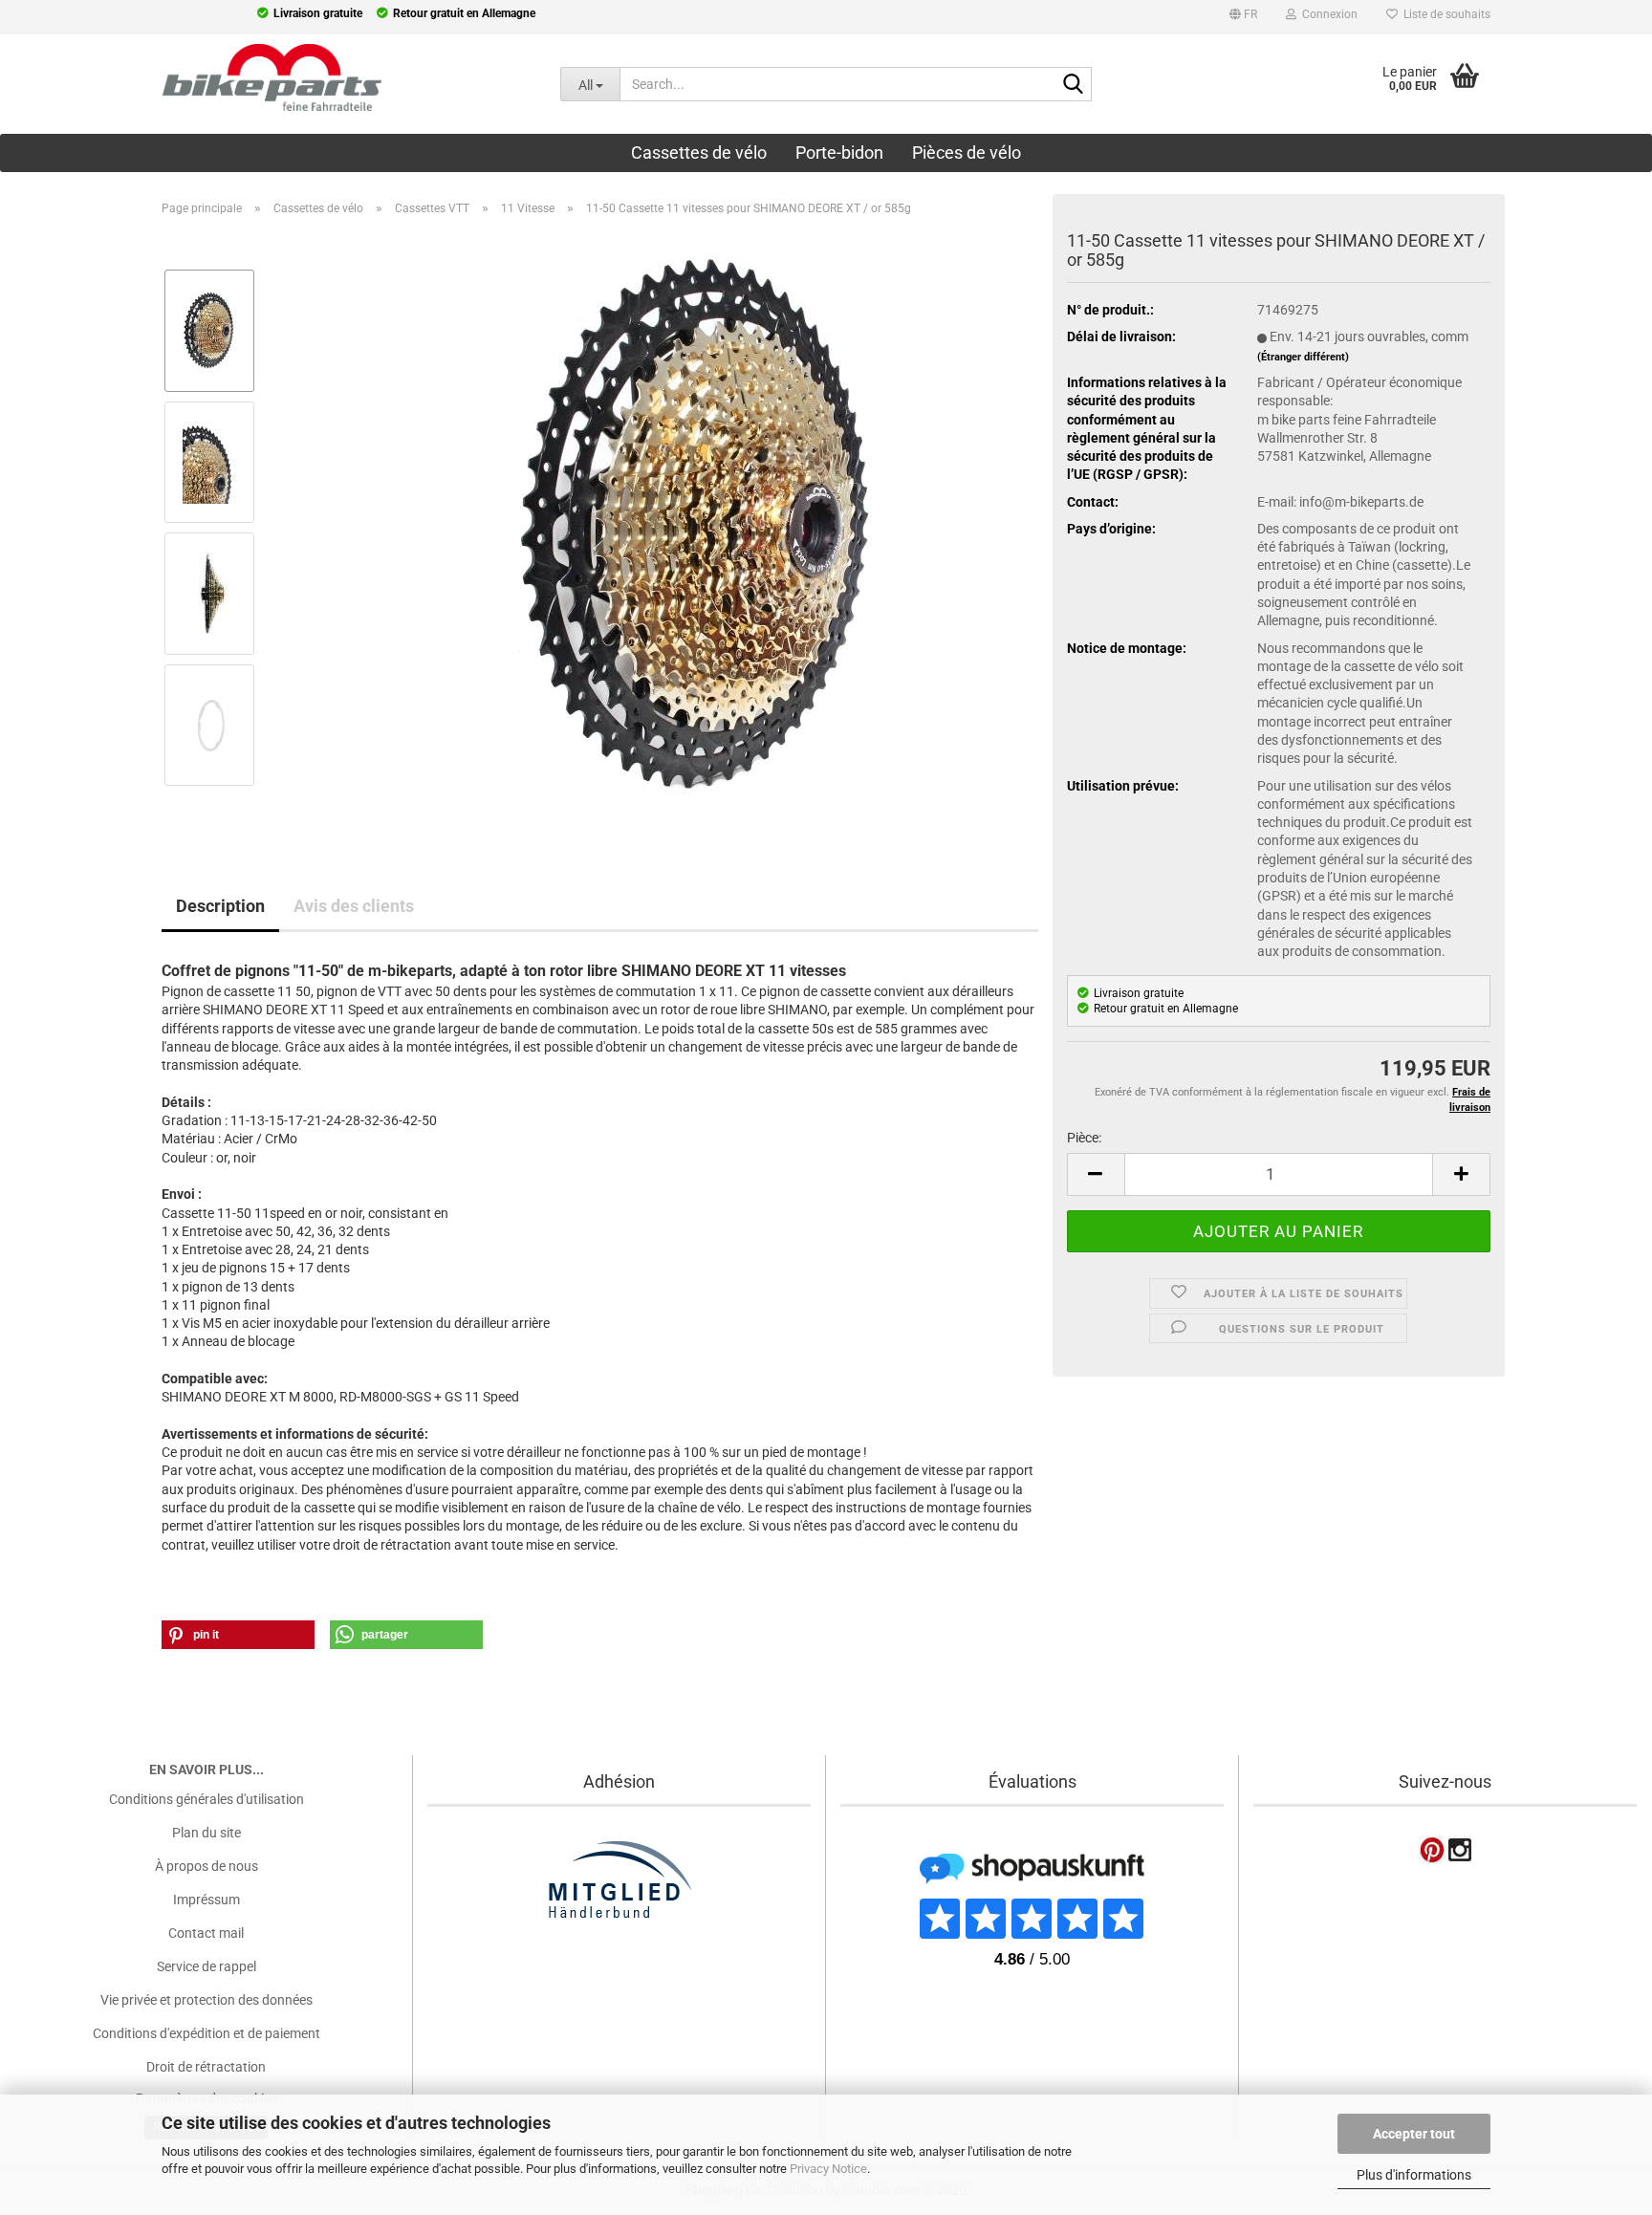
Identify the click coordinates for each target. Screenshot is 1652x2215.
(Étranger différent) (1303, 357)
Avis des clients (354, 906)
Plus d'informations (1414, 2175)
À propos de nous (206, 1866)
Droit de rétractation (206, 2067)
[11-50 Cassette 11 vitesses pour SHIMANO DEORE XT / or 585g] (703, 527)
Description (220, 906)
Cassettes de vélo (699, 152)
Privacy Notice (828, 2169)
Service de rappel (206, 1966)
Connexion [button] (1327, 14)
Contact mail (206, 1933)
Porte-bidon (839, 152)
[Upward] (53, 2081)
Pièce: (1084, 1138)
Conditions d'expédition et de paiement (206, 2033)
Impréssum (206, 1900)
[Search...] (1074, 85)
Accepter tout (1414, 2134)
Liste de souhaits (1444, 14)
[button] (1243, 17)
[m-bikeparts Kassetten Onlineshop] (266, 77)
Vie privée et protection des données (206, 2000)
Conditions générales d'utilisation (206, 1799)
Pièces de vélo (967, 152)
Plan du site (206, 1833)
